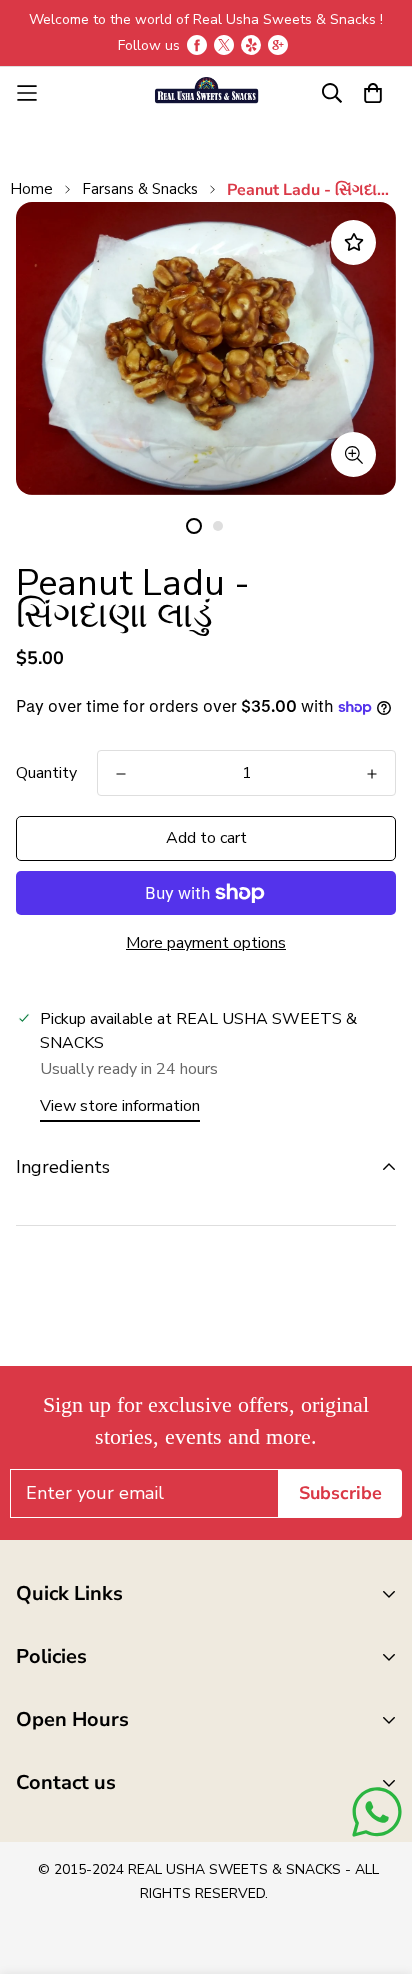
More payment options (206, 943)
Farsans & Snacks (140, 189)
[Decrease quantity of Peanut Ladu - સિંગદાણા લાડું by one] (121, 774)
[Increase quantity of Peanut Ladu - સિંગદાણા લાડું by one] (372, 774)
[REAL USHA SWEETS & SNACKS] (206, 93)
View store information (120, 1106)
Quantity (46, 773)
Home (31, 189)
